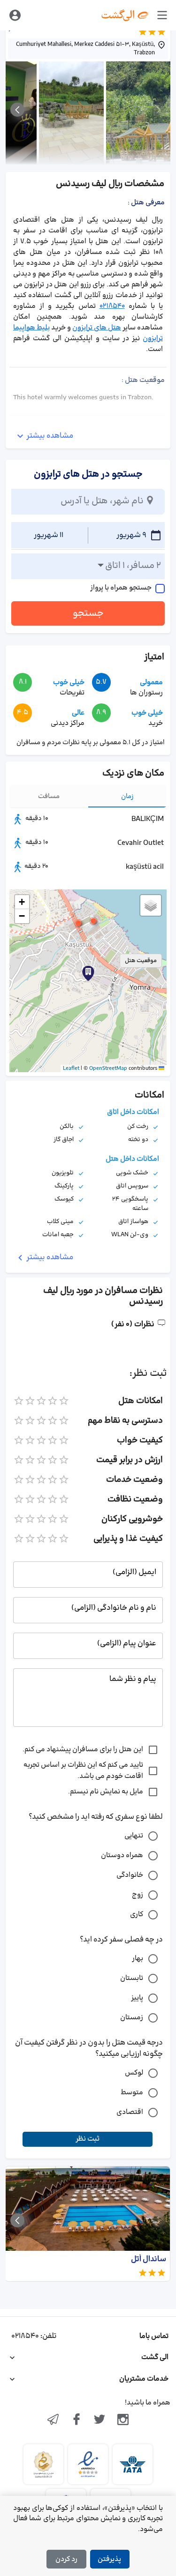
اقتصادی (130, 2112)
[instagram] (123, 2420)
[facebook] (77, 2420)
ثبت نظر (88, 2139)
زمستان (132, 2018)
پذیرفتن (109, 2559)
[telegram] (53, 2420)
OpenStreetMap (108, 1068)
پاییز (137, 1998)
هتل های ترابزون (97, 328)
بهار (138, 1959)
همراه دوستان (122, 1855)
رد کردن (66, 2559)
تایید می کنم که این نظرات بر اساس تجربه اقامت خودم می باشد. (83, 1771)
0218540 (112, 306)
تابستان (132, 1978)
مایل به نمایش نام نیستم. (106, 1792)
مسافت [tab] (49, 796)
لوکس (134, 2073)
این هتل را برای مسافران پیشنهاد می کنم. (83, 1750)
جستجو (88, 613)
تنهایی (134, 1836)
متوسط (132, 2093)
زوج (138, 1895)
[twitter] (100, 2420)
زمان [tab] (127, 796)
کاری (137, 1915)
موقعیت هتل (141, 961)
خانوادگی (130, 1875)
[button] (78, 923)
